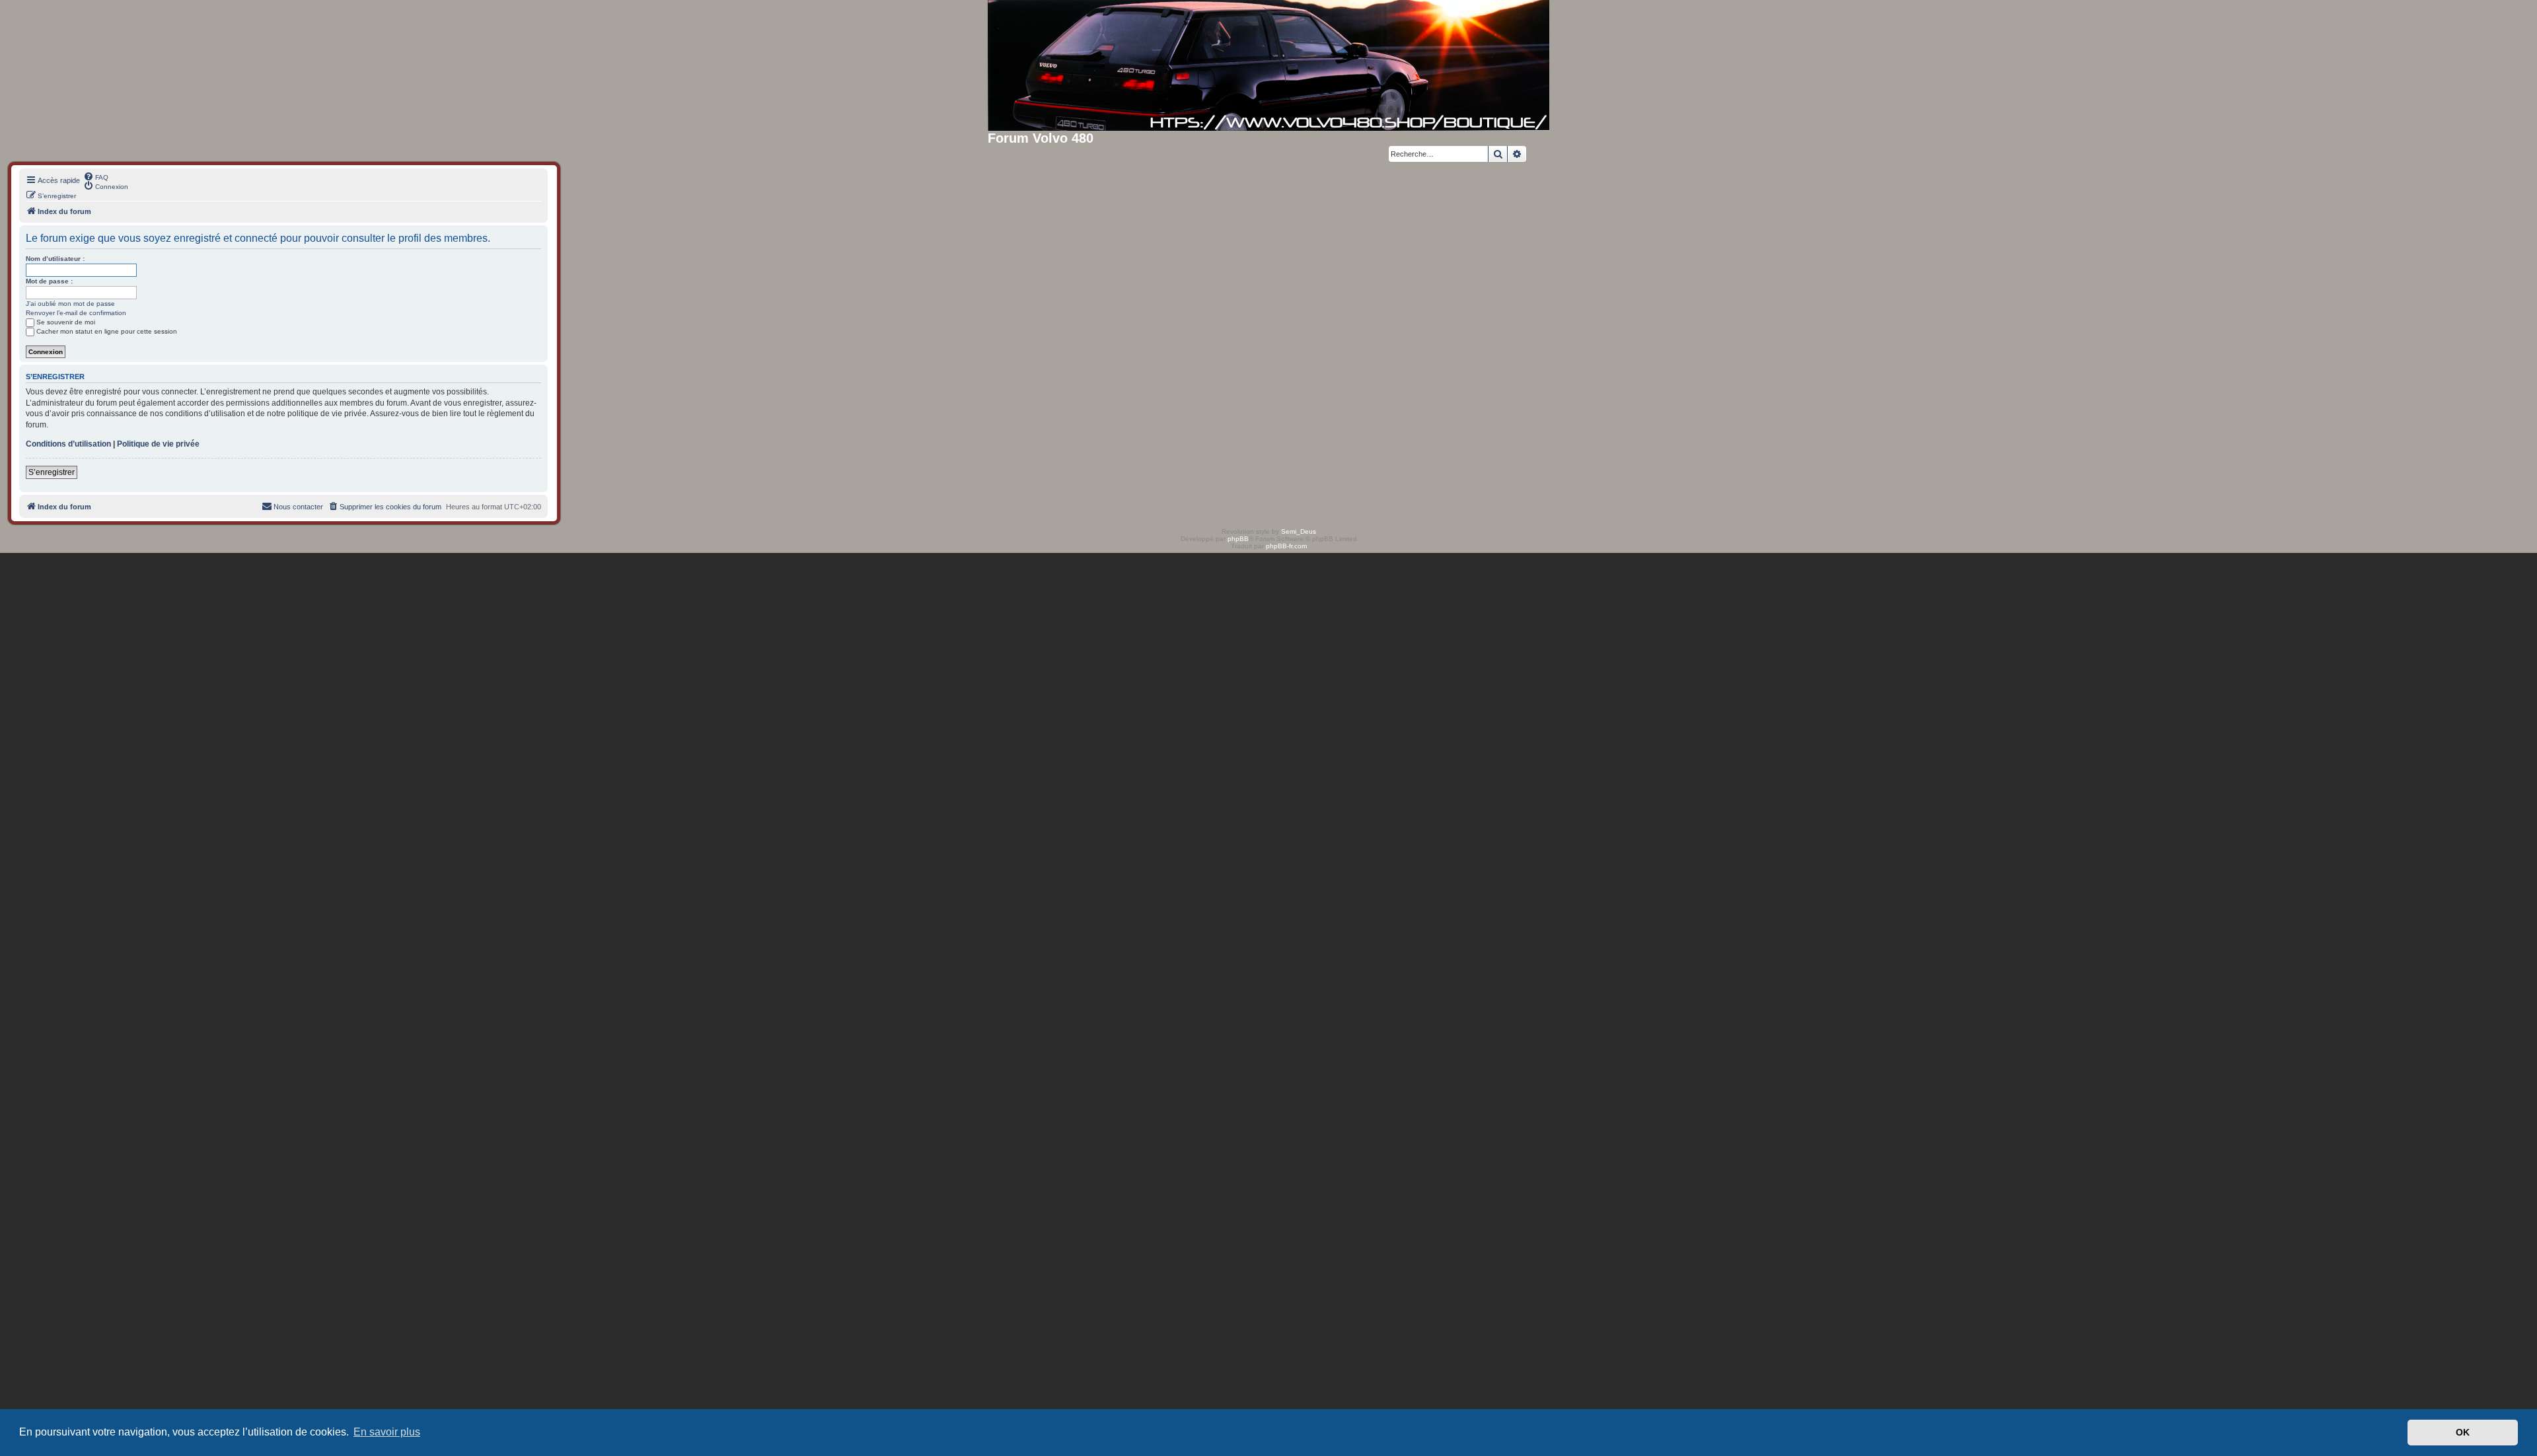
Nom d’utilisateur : (55, 259)
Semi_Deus (1299, 531)
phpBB (1238, 539)
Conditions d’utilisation (68, 444)
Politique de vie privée (158, 444)
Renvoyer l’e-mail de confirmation (76, 313)
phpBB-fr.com (1286, 546)
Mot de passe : (49, 281)
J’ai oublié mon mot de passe (70, 304)
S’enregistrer (52, 472)
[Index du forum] (1268, 65)
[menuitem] (96, 176)
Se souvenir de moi (66, 322)
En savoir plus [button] (387, 1432)
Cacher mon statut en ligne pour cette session (107, 331)
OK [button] (2463, 1432)
